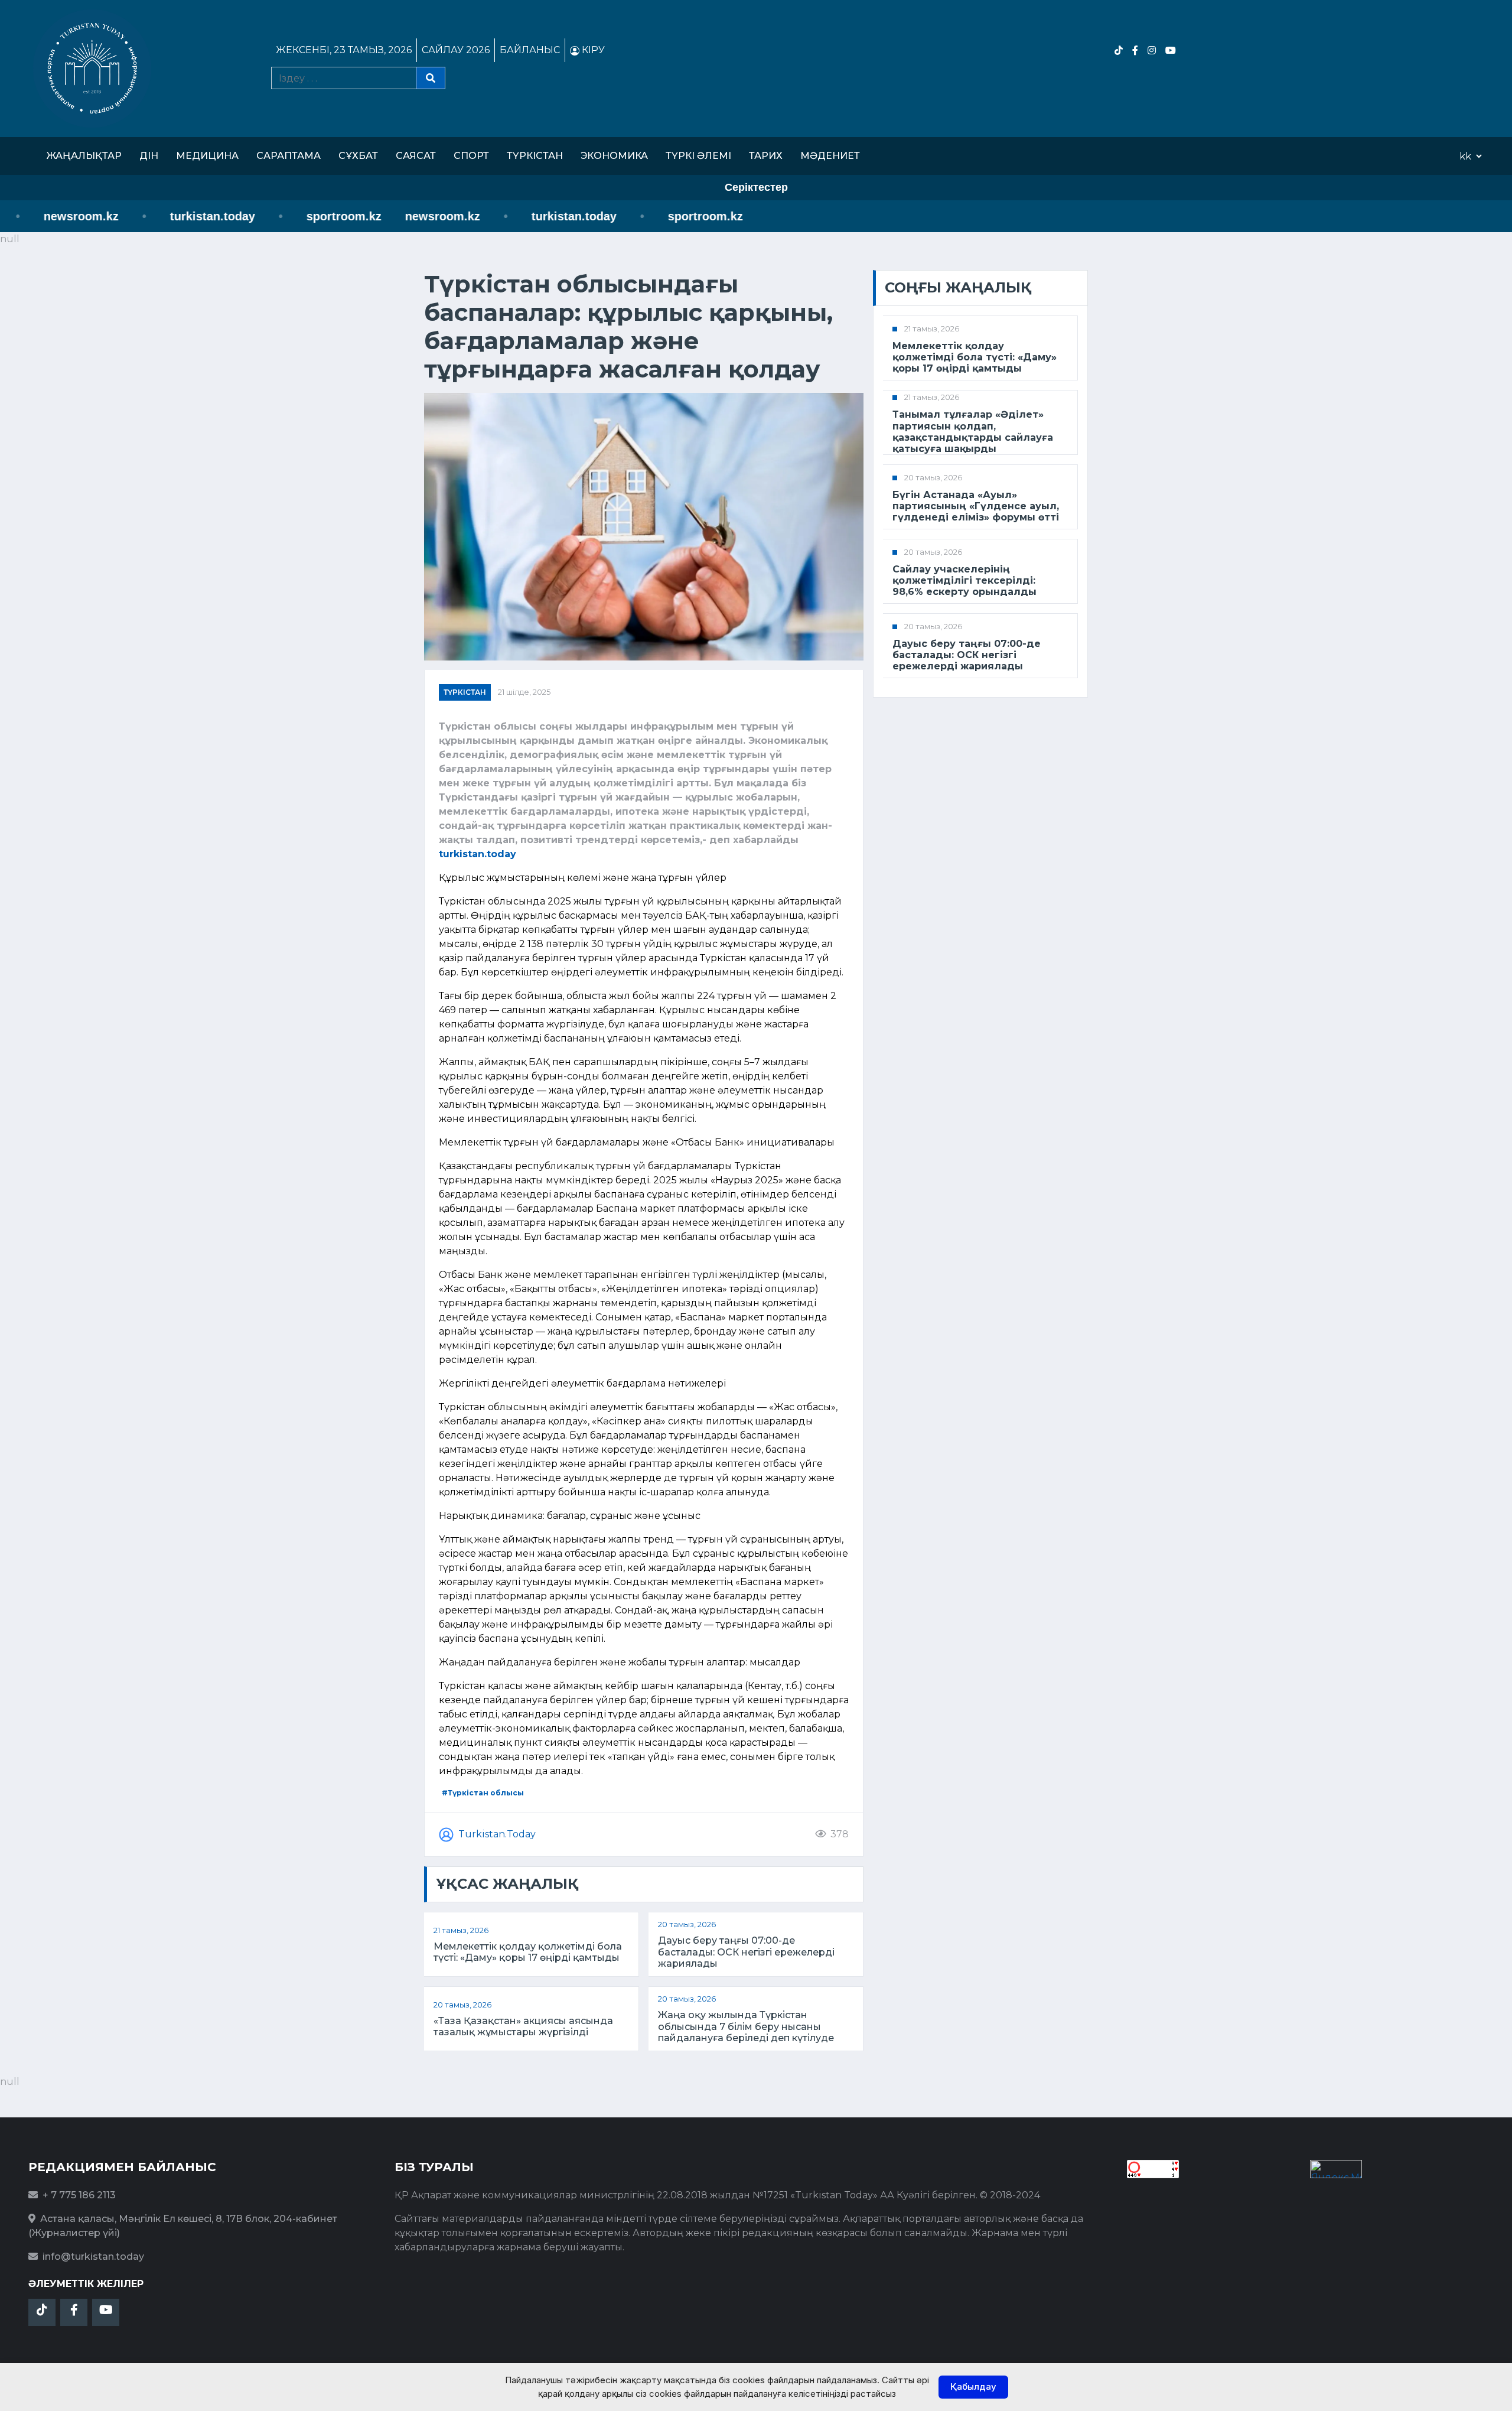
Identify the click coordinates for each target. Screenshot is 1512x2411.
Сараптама (289, 156)
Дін (149, 156)
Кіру (592, 50)
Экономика (614, 156)
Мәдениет (830, 156)
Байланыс (530, 50)
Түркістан (535, 156)
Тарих (766, 156)
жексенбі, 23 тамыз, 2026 (344, 50)
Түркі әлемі (698, 156)
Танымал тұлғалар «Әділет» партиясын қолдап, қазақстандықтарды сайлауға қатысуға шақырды (973, 432)
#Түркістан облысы (483, 1793)
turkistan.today (168, 216)
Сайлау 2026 (456, 50)
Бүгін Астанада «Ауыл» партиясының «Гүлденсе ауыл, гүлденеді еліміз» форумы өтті (976, 506)
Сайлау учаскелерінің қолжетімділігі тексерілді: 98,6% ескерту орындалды (964, 580)
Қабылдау (973, 2386)
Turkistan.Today (497, 1834)
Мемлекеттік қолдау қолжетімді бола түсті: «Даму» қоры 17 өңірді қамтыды (528, 1952)
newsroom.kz (398, 216)
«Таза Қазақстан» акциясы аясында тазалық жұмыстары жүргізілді (523, 2026)
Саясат (416, 156)
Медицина (207, 156)
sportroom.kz (299, 216)
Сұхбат (358, 156)
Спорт (471, 156)
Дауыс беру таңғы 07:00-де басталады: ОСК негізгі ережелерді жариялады (746, 1952)
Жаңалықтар (84, 156)
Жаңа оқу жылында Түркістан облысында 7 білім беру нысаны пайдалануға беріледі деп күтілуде (746, 2026)
